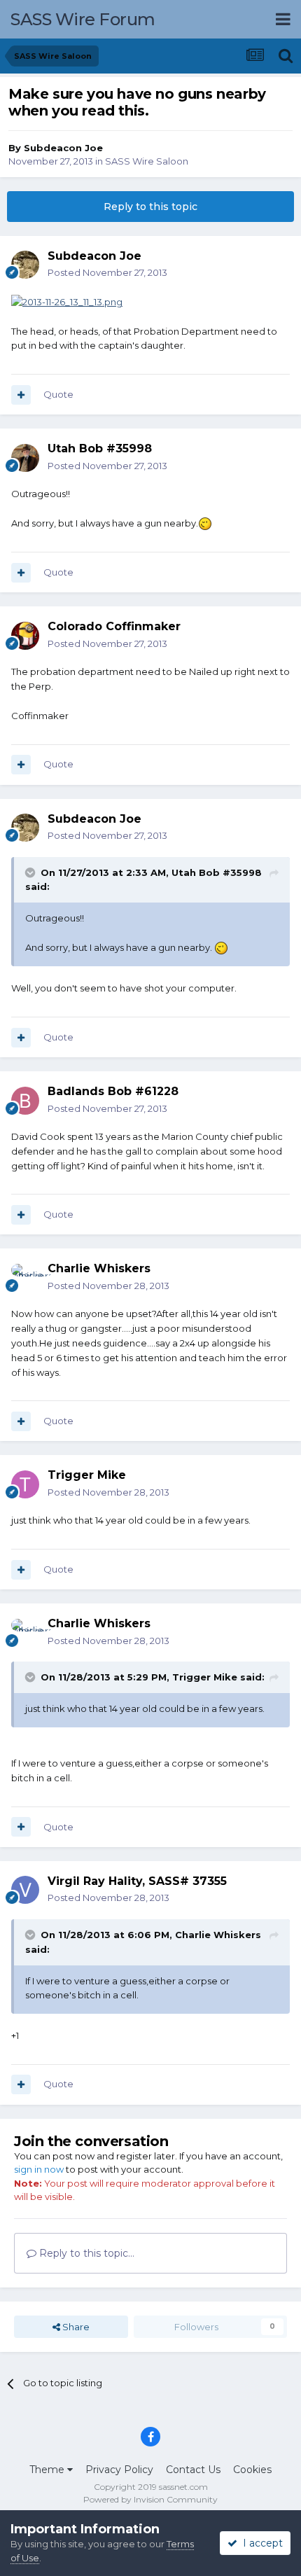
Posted (107, 272)
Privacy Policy (119, 2470)
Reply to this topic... (85, 2253)
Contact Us (193, 2470)
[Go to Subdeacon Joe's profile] (25, 265)
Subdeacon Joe (63, 148)
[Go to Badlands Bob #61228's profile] (25, 1101)
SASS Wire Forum (83, 19)
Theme (48, 2470)
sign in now (39, 2169)
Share (75, 2327)
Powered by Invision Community (150, 2499)
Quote (58, 394)
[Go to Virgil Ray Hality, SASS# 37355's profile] (25, 1890)
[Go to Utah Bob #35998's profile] (25, 458)
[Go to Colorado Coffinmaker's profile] (25, 636)
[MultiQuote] (21, 395)
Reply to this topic (150, 207)
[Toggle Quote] (31, 872)
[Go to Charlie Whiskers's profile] (25, 1278)
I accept (260, 2543)
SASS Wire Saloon (147, 161)
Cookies (252, 2470)
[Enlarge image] (67, 301)
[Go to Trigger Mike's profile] (25, 1484)
